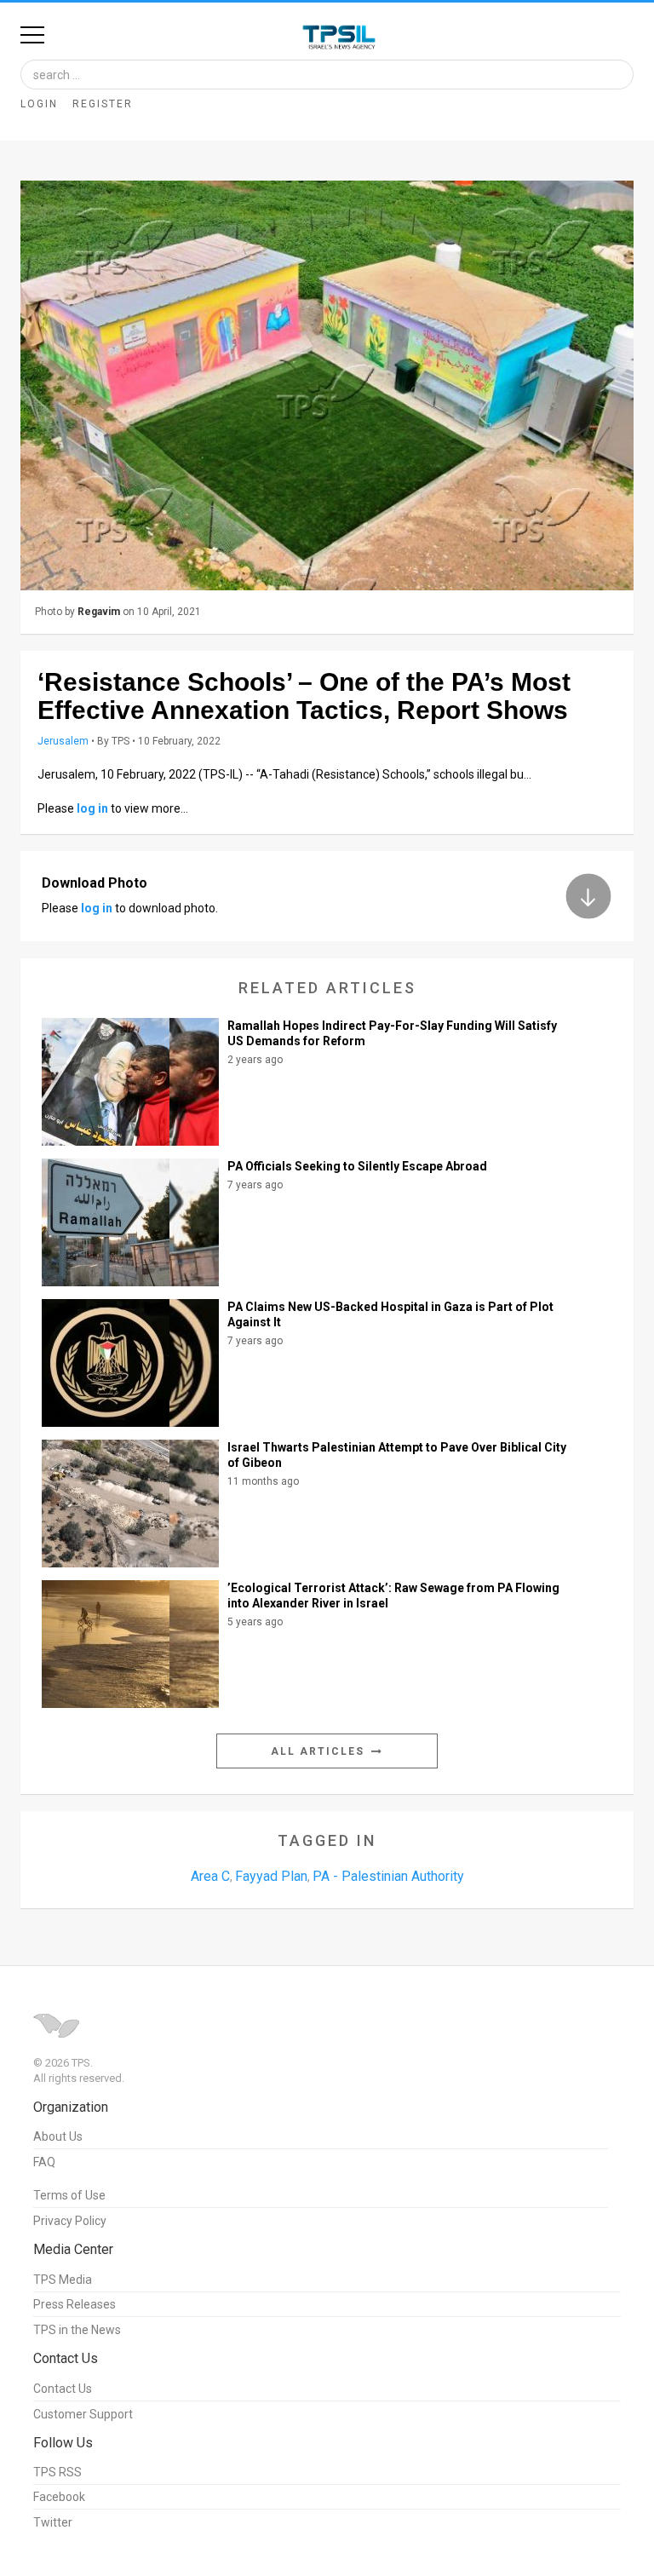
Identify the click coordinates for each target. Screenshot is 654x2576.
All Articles (320, 1751)
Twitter (53, 2522)
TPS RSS (57, 2472)
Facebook (59, 2497)
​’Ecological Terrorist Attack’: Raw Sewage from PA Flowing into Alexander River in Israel (393, 1596)
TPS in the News (77, 2330)
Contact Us (63, 2389)
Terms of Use (69, 2195)
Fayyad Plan (271, 1876)
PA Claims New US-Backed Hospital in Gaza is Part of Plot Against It (390, 1314)
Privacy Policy (70, 2221)
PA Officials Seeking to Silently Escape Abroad (357, 1166)
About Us (58, 2136)
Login (39, 104)
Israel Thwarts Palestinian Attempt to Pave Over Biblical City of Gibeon (397, 1455)
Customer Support (83, 2414)
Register (103, 104)
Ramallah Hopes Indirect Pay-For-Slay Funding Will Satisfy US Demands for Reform (392, 1033)
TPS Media (63, 2280)
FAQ (44, 2162)
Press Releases (75, 2304)
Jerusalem (63, 741)
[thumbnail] (327, 385)
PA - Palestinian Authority (388, 1876)
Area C (210, 1876)
